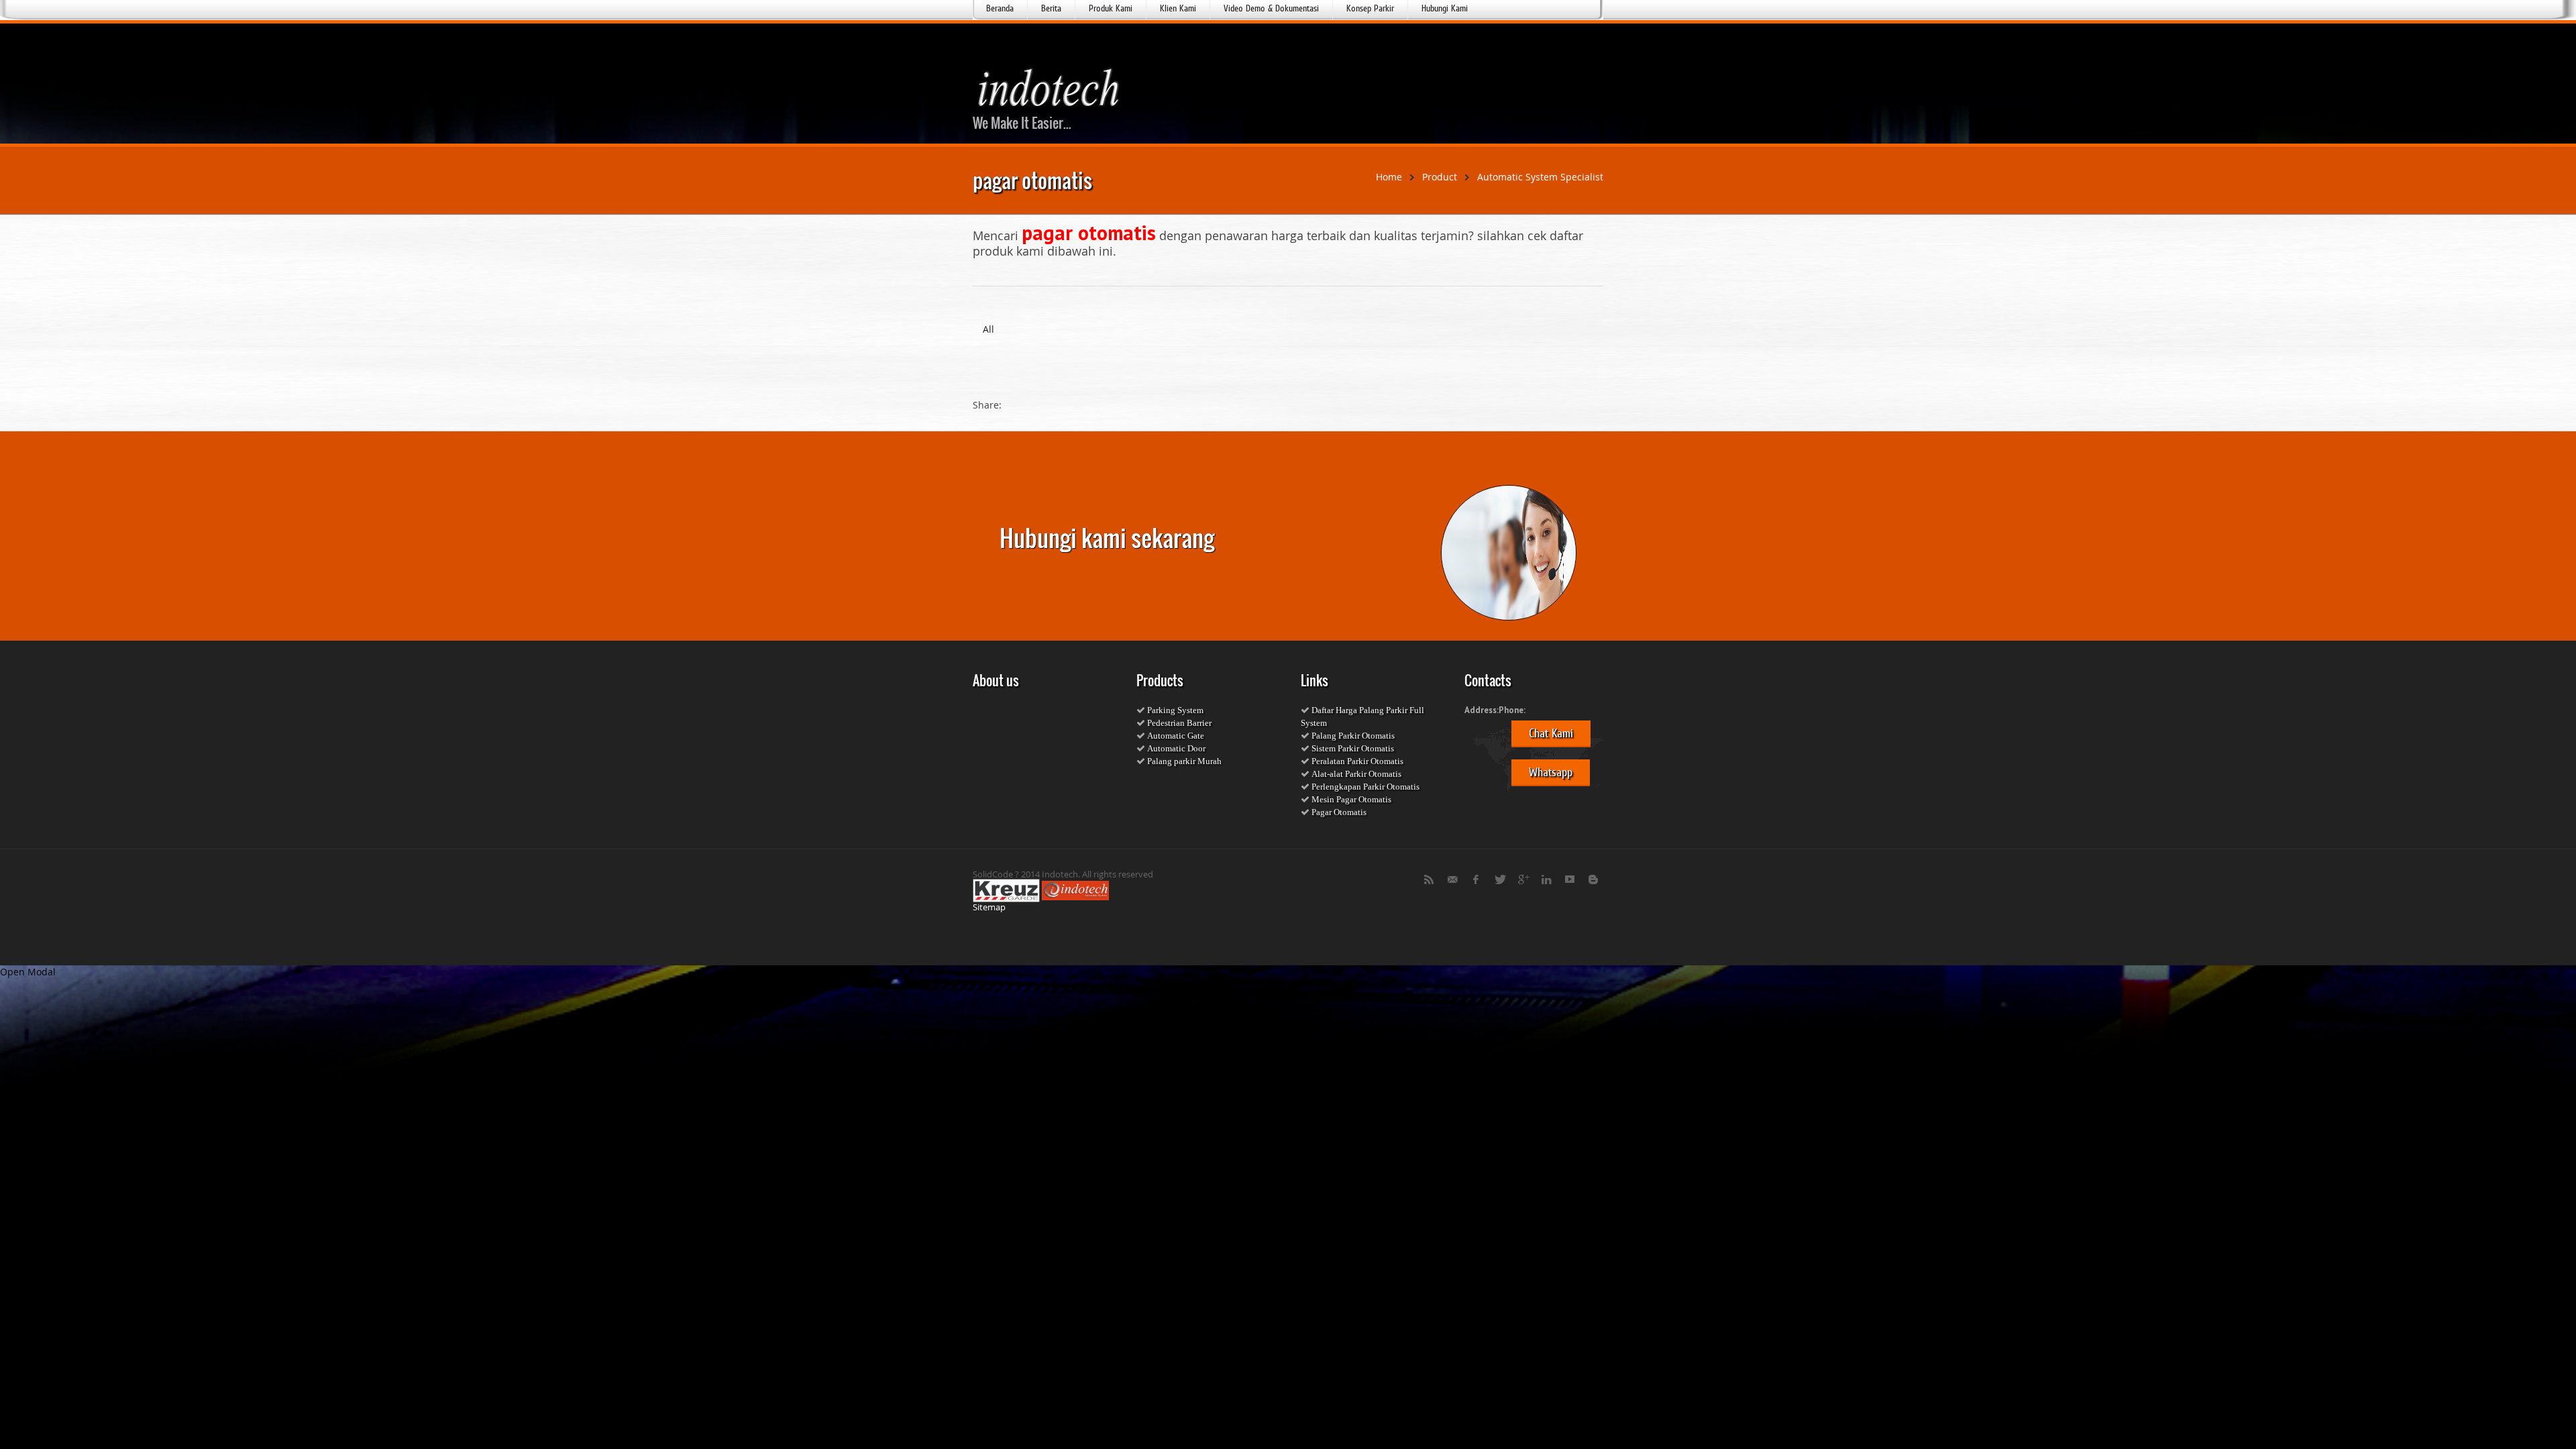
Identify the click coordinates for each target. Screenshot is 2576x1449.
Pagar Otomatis (1338, 812)
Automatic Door (1175, 748)
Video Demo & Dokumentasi (1271, 8)
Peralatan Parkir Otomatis (1356, 761)
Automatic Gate (1175, 736)
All (988, 329)
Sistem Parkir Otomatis (1352, 748)
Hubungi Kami (1445, 8)
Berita (1051, 8)
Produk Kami (1111, 8)
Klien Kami (1178, 8)
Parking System (1175, 710)
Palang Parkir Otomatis (1352, 736)
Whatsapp (1551, 772)
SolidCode (993, 874)
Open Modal (28, 972)
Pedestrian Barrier (1178, 723)
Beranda (1000, 8)
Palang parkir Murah (1183, 761)
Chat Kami (1551, 733)
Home (1389, 177)
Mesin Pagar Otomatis (1350, 799)
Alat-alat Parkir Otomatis (1355, 774)
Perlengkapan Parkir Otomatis (1364, 787)
